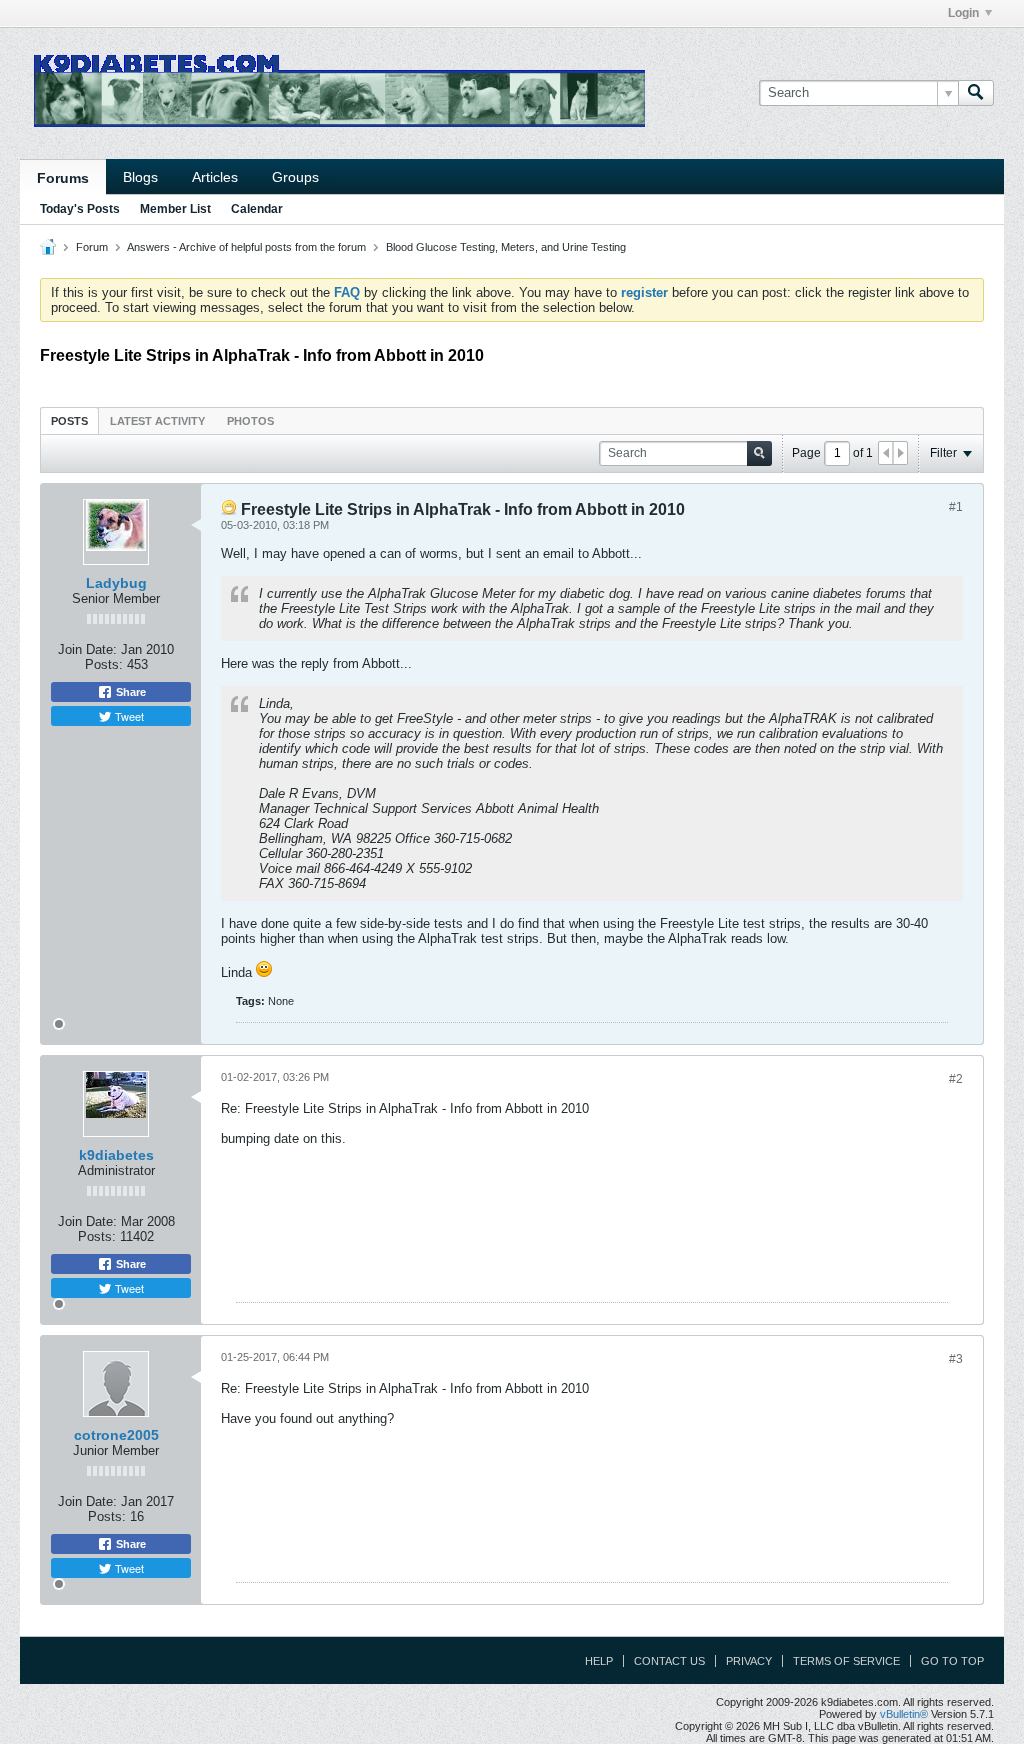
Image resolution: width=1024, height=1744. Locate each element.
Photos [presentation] (250, 421)
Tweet (128, 716)
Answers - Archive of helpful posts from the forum (246, 247)
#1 (956, 507)
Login (963, 13)
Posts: (104, 664)
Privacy (749, 1661)
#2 (956, 1079)
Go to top (952, 1661)
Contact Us (669, 1661)
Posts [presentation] (69, 421)
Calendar (257, 209)
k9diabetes (116, 1155)
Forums (63, 178)
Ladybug (116, 583)
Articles (215, 177)
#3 (956, 1359)
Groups (295, 177)
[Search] (976, 93)
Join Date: (87, 649)
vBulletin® (904, 1714)
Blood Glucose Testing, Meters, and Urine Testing (506, 247)
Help (599, 1661)
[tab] (69, 420)
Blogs (140, 177)
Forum (92, 247)
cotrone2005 (116, 1435)
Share (129, 692)
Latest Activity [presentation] (157, 421)
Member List (175, 209)
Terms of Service (846, 1661)
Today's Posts (80, 209)
